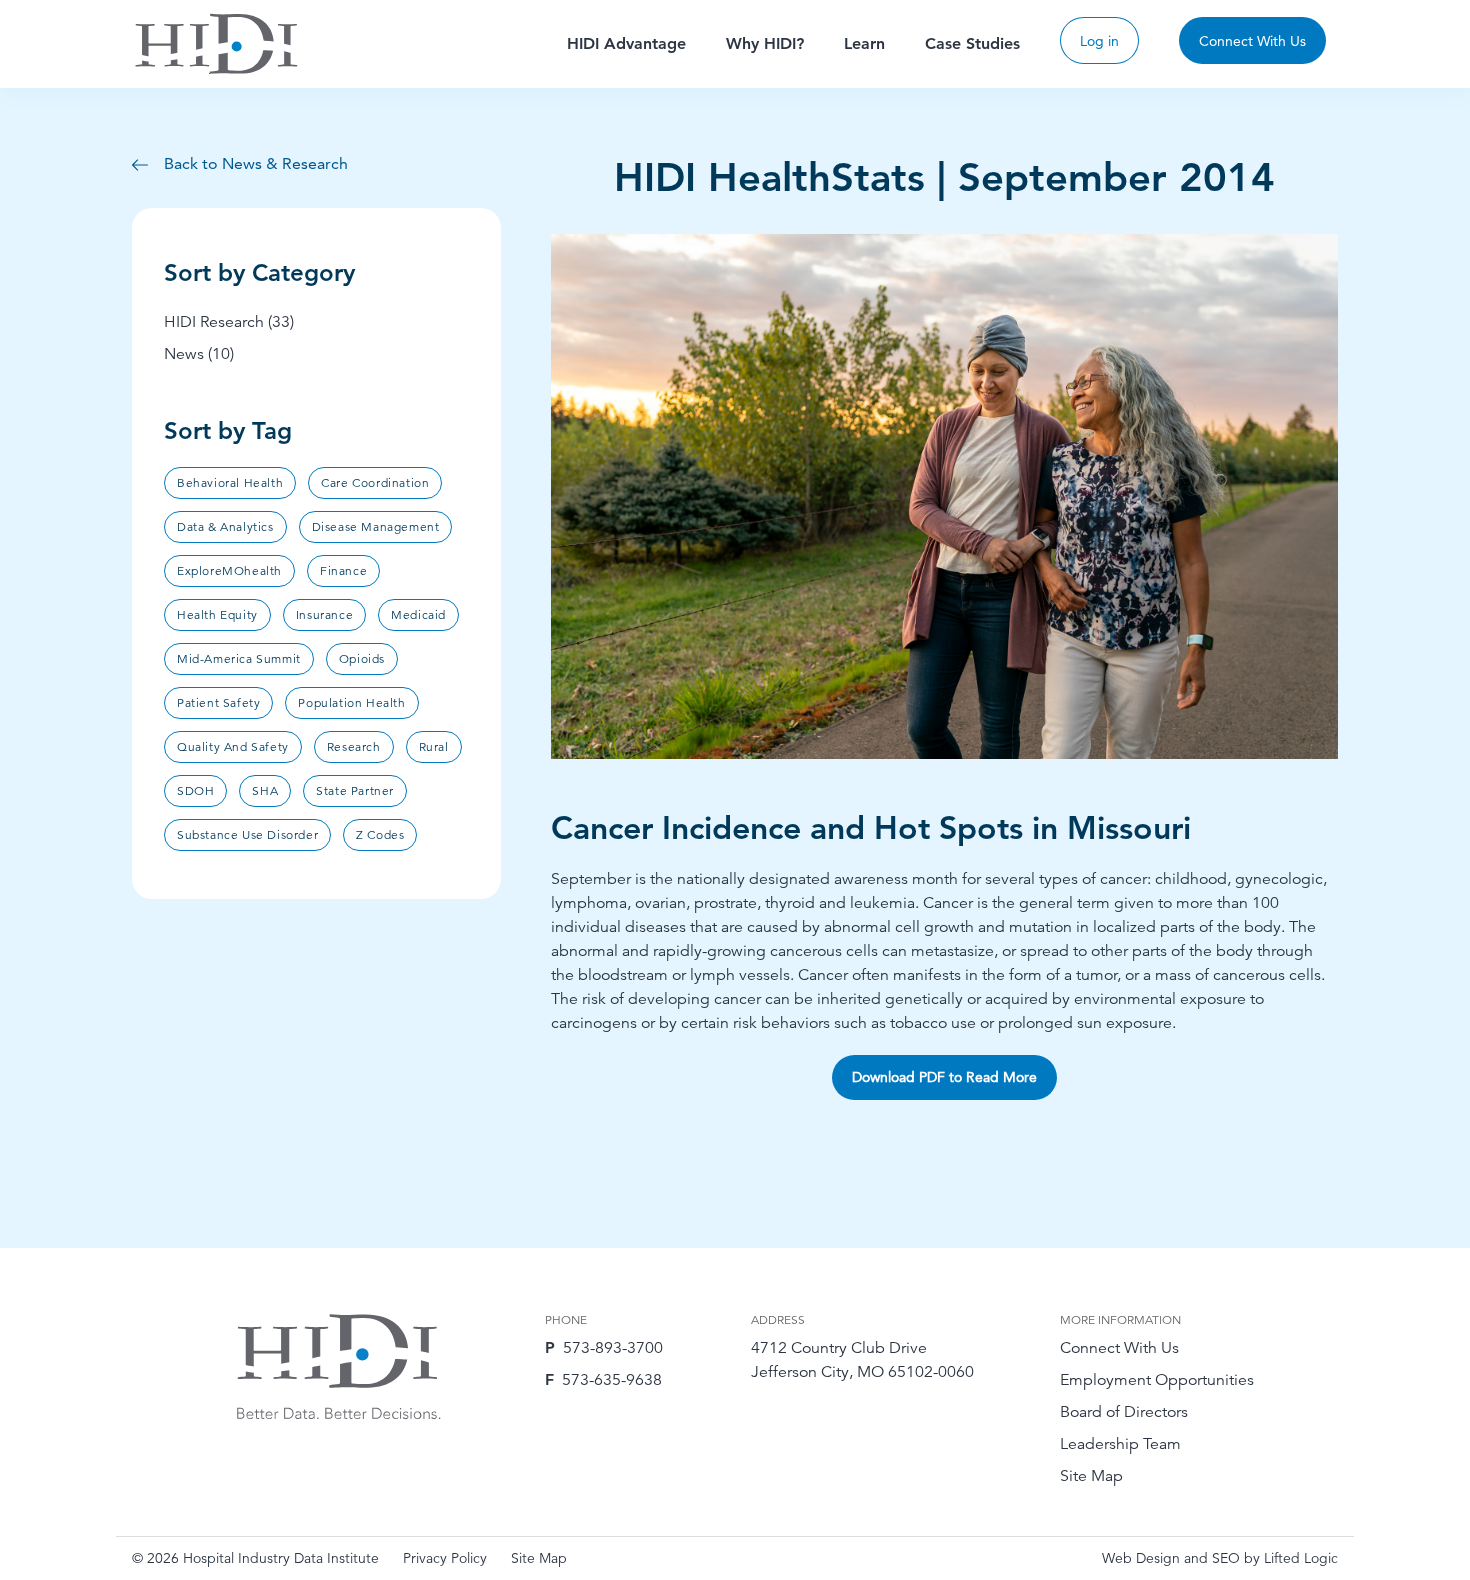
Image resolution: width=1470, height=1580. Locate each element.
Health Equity (217, 614)
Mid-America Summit (239, 658)
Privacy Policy (445, 1558)
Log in (1099, 41)
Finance (343, 570)
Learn (864, 43)
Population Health (351, 702)
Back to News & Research (254, 163)
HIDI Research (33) (229, 322)
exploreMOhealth (229, 570)
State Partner (355, 790)
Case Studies (972, 43)
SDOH (195, 790)
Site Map (1091, 1476)
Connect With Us (1252, 41)
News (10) (199, 354)
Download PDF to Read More (944, 1077)
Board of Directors (1124, 1412)
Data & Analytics (225, 526)
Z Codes (380, 834)
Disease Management (376, 526)
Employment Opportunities (1157, 1380)
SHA (265, 790)
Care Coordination (375, 482)
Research (354, 746)
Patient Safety (218, 702)
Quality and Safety (233, 746)
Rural (434, 746)
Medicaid (418, 614)
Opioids (362, 658)
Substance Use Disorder (247, 834)
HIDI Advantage (626, 43)
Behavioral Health (230, 482)
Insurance (324, 614)
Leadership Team (1120, 1444)
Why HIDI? (765, 43)
